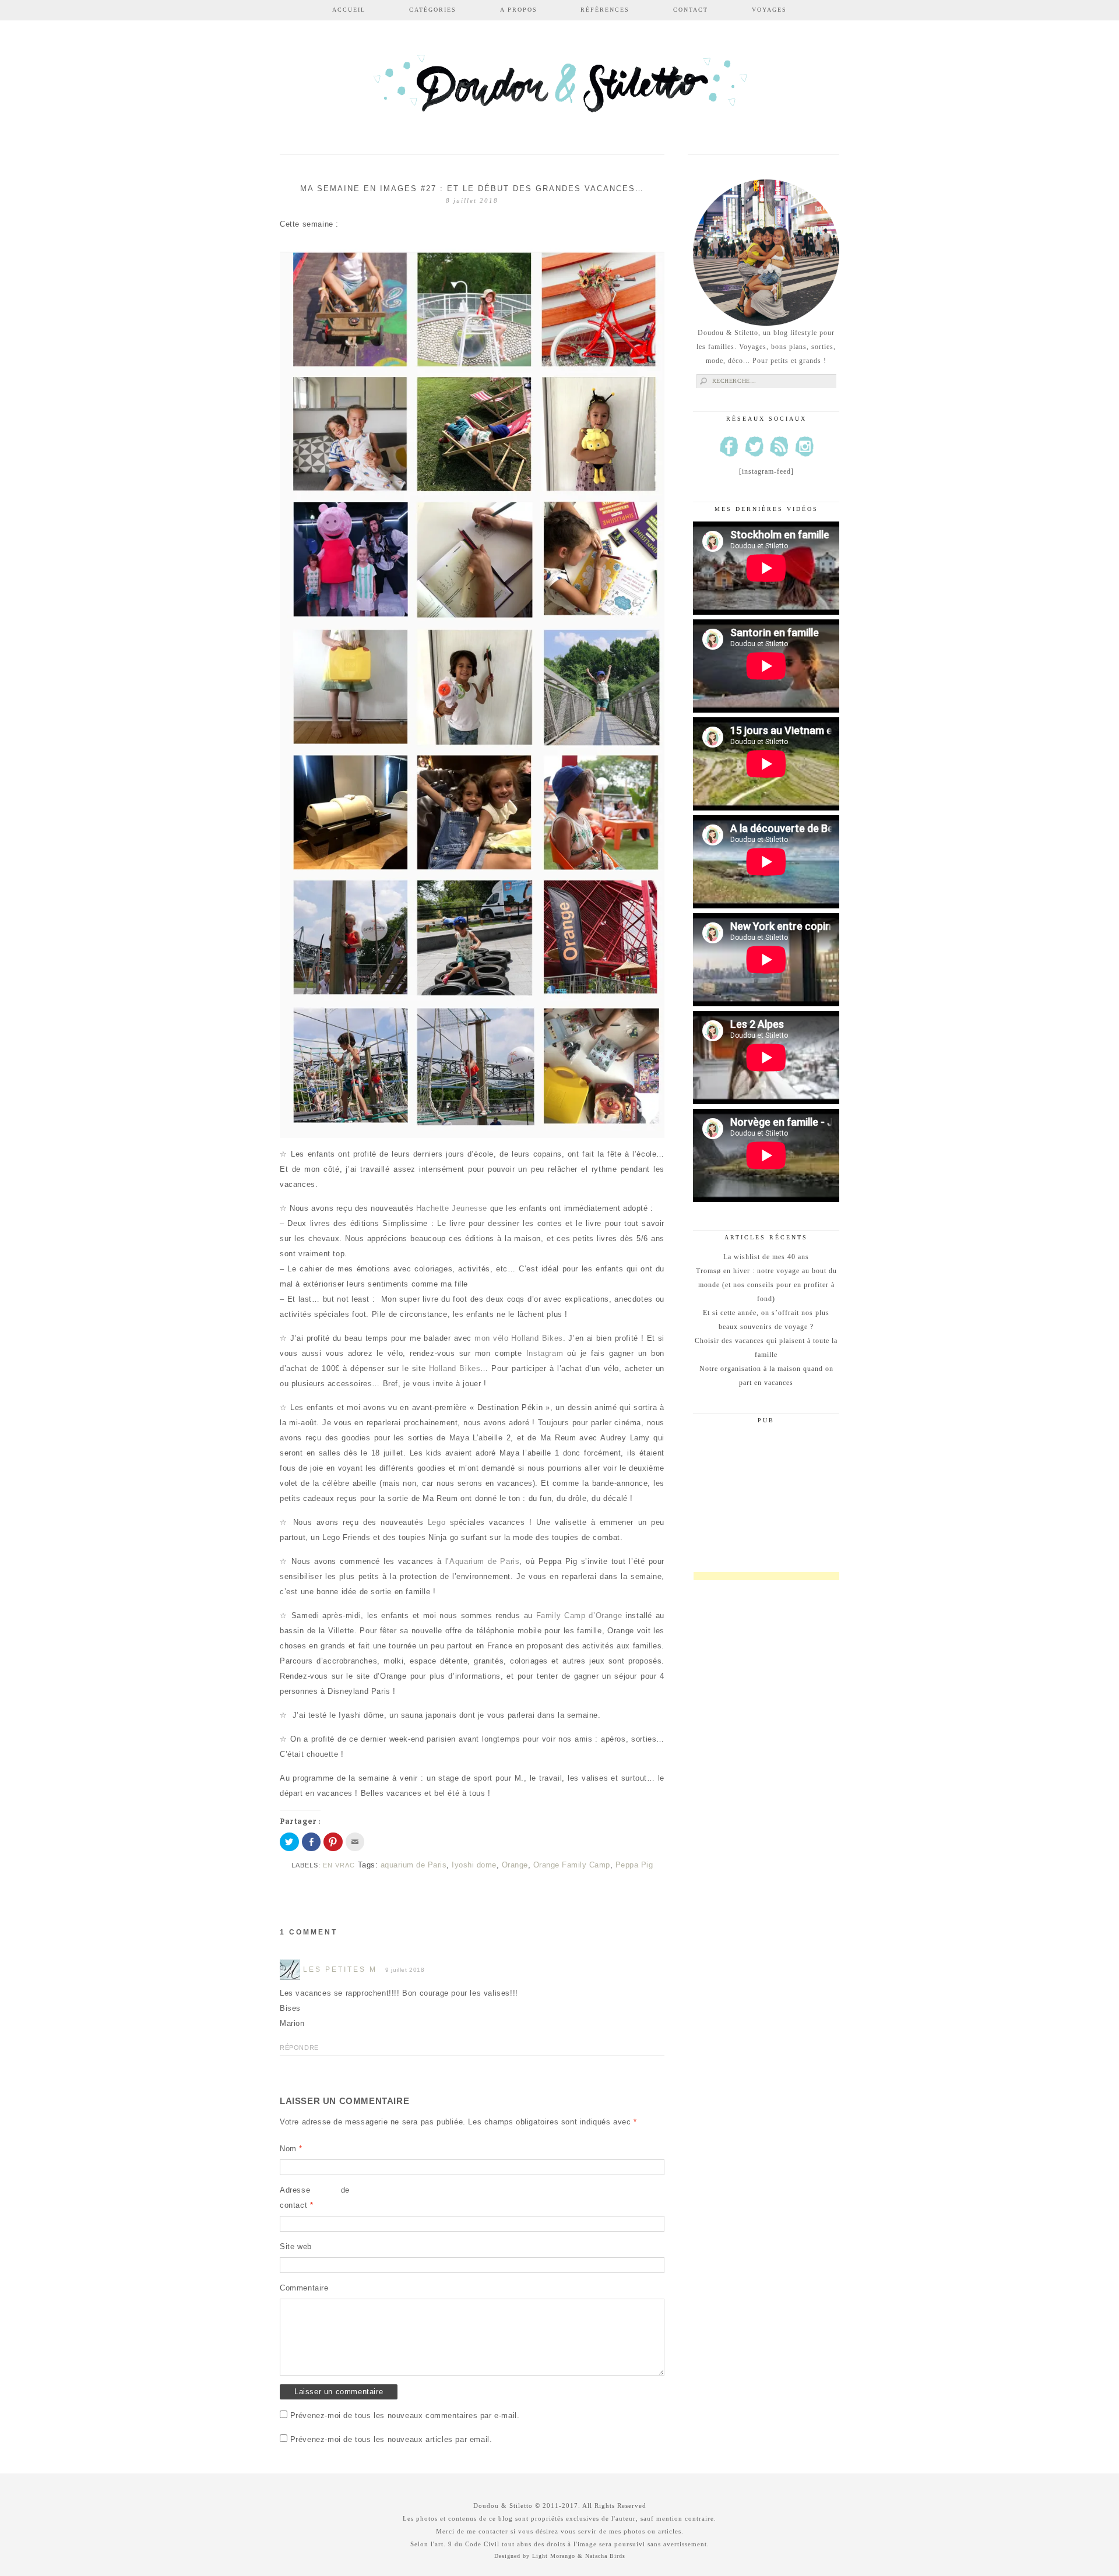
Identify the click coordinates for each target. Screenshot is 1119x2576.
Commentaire (304, 2288)
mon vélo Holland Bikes (519, 1338)
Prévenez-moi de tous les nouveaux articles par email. (391, 2439)
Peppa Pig (634, 1865)
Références (605, 10)
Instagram (545, 1353)
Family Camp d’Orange (579, 1615)
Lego (437, 1522)
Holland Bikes (455, 1368)
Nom (291, 2149)
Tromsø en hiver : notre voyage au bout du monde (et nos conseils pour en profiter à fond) (766, 1285)
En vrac (339, 1865)
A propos (519, 10)
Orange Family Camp (572, 1865)
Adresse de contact (315, 2198)
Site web (296, 2246)
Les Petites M (340, 1969)
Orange (515, 1865)
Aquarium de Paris (484, 1561)
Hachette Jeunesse (453, 1208)
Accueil (349, 10)
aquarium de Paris (414, 1865)
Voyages (769, 10)
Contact (691, 10)
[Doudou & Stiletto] (559, 89)
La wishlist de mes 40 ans (766, 1257)
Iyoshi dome (474, 1865)
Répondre (299, 2048)
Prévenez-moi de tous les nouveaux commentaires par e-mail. (405, 2415)
